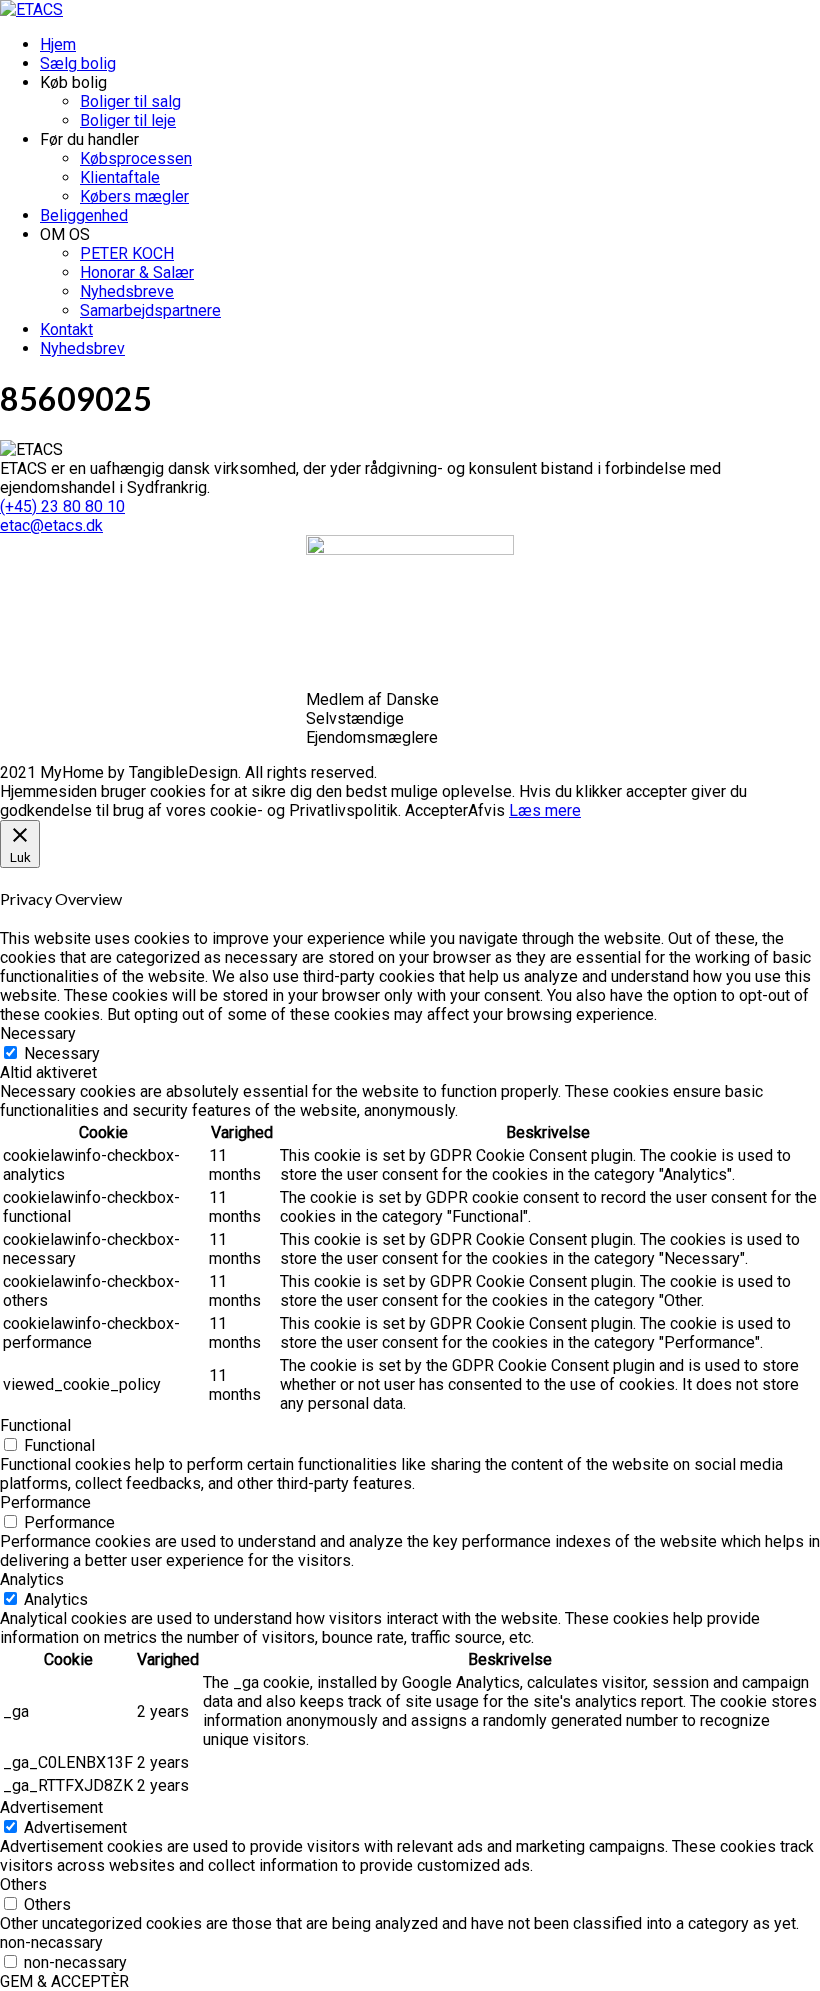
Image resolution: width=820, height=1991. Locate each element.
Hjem (58, 44)
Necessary (62, 1053)
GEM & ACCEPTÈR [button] (64, 1981)
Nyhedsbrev (82, 348)
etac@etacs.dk (51, 525)
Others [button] (23, 1884)
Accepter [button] (436, 810)
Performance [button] (45, 1502)
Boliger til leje (128, 120)
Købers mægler (134, 196)
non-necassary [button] (51, 1942)
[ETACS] (31, 9)
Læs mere (545, 810)
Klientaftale (120, 177)
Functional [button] (35, 1425)
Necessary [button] (38, 1033)
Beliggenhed (84, 215)
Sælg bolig (78, 63)
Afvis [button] (486, 810)
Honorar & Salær (137, 272)
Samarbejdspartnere (150, 310)
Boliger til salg (130, 101)
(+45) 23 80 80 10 (62, 506)
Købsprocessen (136, 158)
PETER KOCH (127, 253)
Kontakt (66, 329)
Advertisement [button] (51, 1807)
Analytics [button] (32, 1579)
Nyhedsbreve (127, 291)
